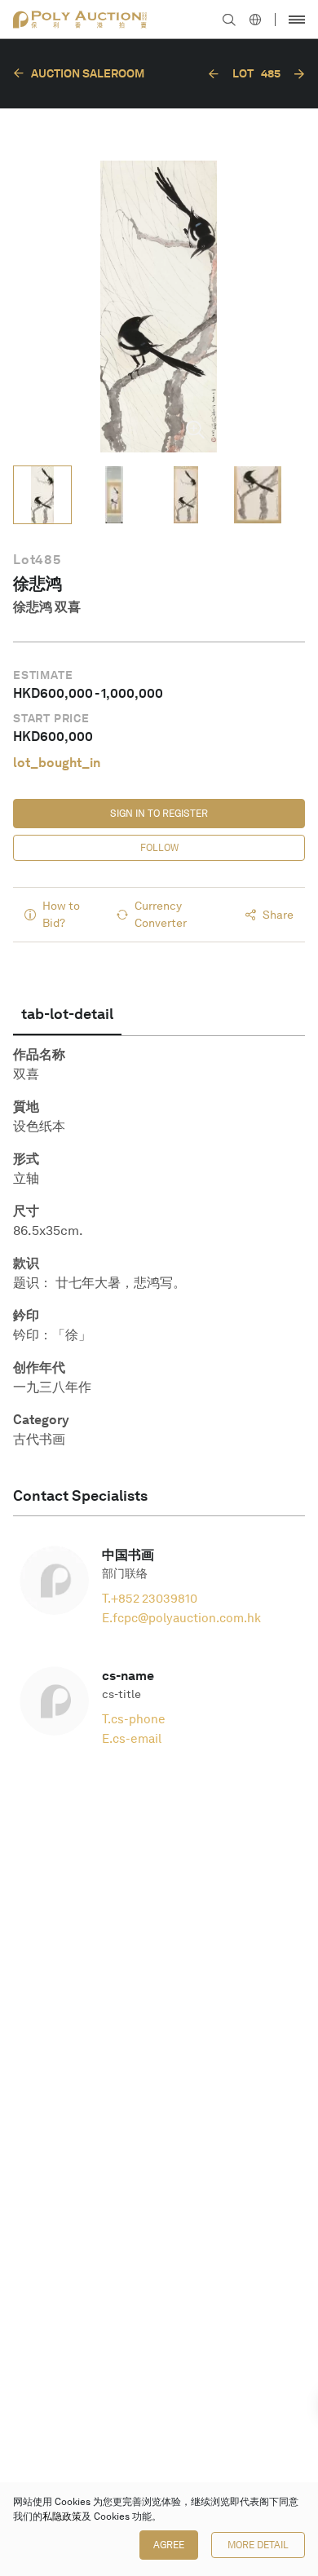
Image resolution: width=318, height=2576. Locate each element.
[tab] (67, 1014)
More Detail (258, 2545)
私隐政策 (62, 2516)
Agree (169, 2545)
